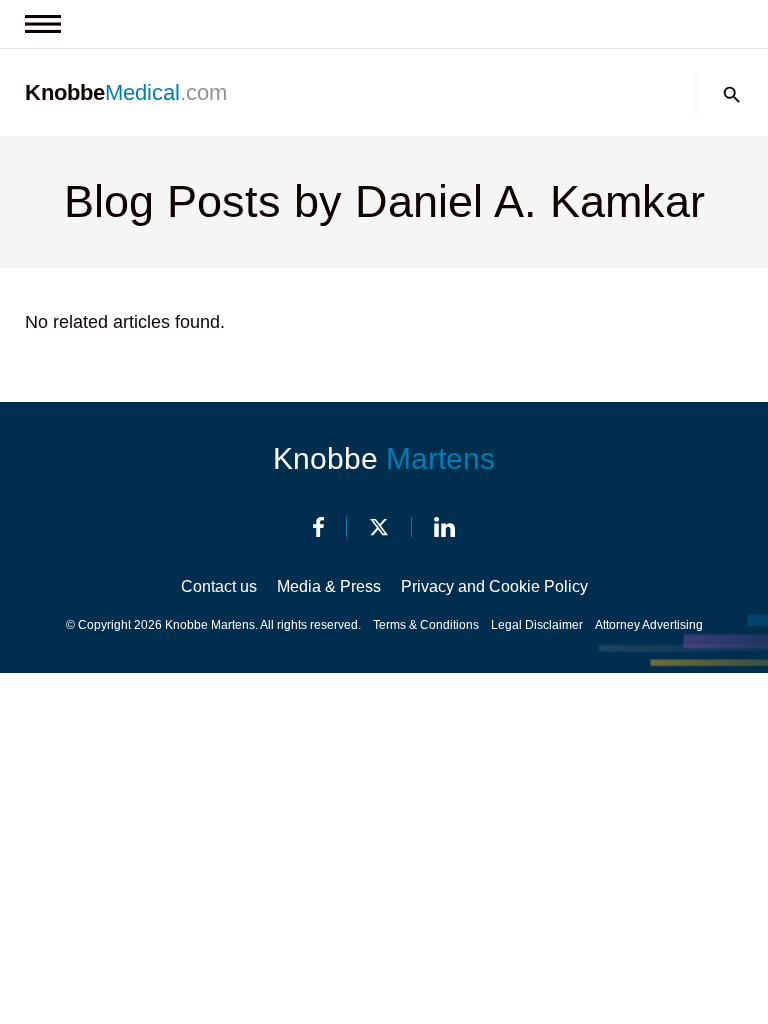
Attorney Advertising (649, 625)
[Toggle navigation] (43, 24)
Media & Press (329, 586)
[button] (732, 95)
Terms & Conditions (426, 625)
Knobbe (384, 458)
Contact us (219, 586)
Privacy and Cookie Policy (494, 586)
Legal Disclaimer (537, 625)
